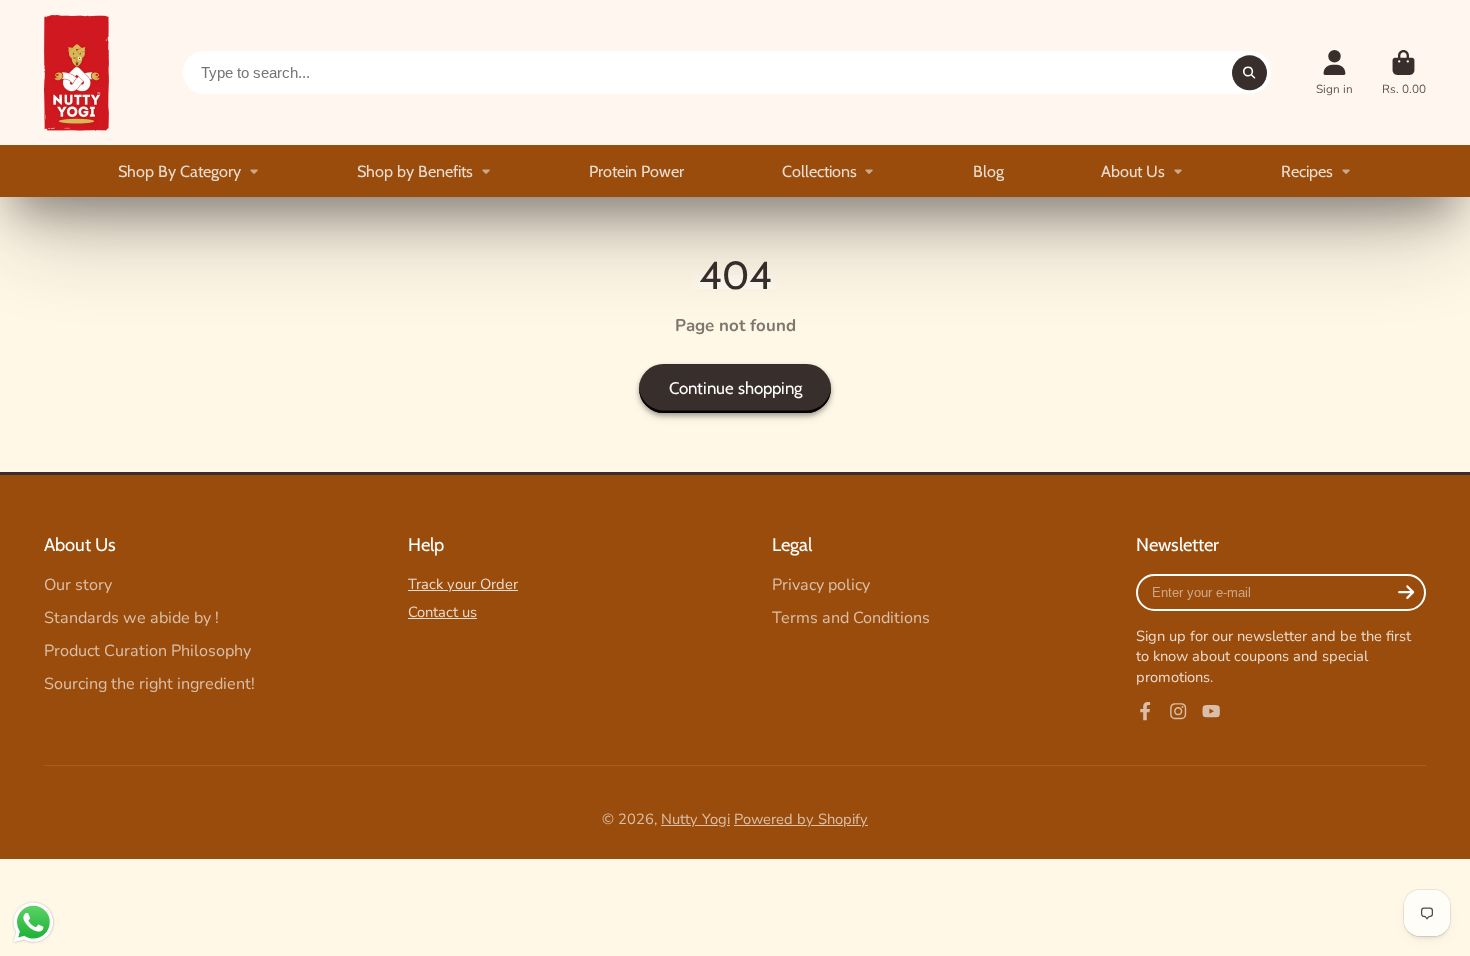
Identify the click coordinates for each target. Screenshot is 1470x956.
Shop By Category (179, 171)
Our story (78, 585)
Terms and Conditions (851, 618)
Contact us (442, 612)
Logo (76, 72)
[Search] (1249, 72)
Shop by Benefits (415, 171)
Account (1334, 73)
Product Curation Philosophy (147, 651)
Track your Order (463, 584)
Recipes (1307, 171)
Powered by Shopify (801, 819)
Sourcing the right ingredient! (149, 684)
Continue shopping (735, 388)
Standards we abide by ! (131, 618)
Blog (988, 171)
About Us (1133, 171)
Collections (819, 171)
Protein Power (636, 171)
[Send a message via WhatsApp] (33, 922)
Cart (1404, 73)
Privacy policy (821, 585)
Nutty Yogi (695, 819)
